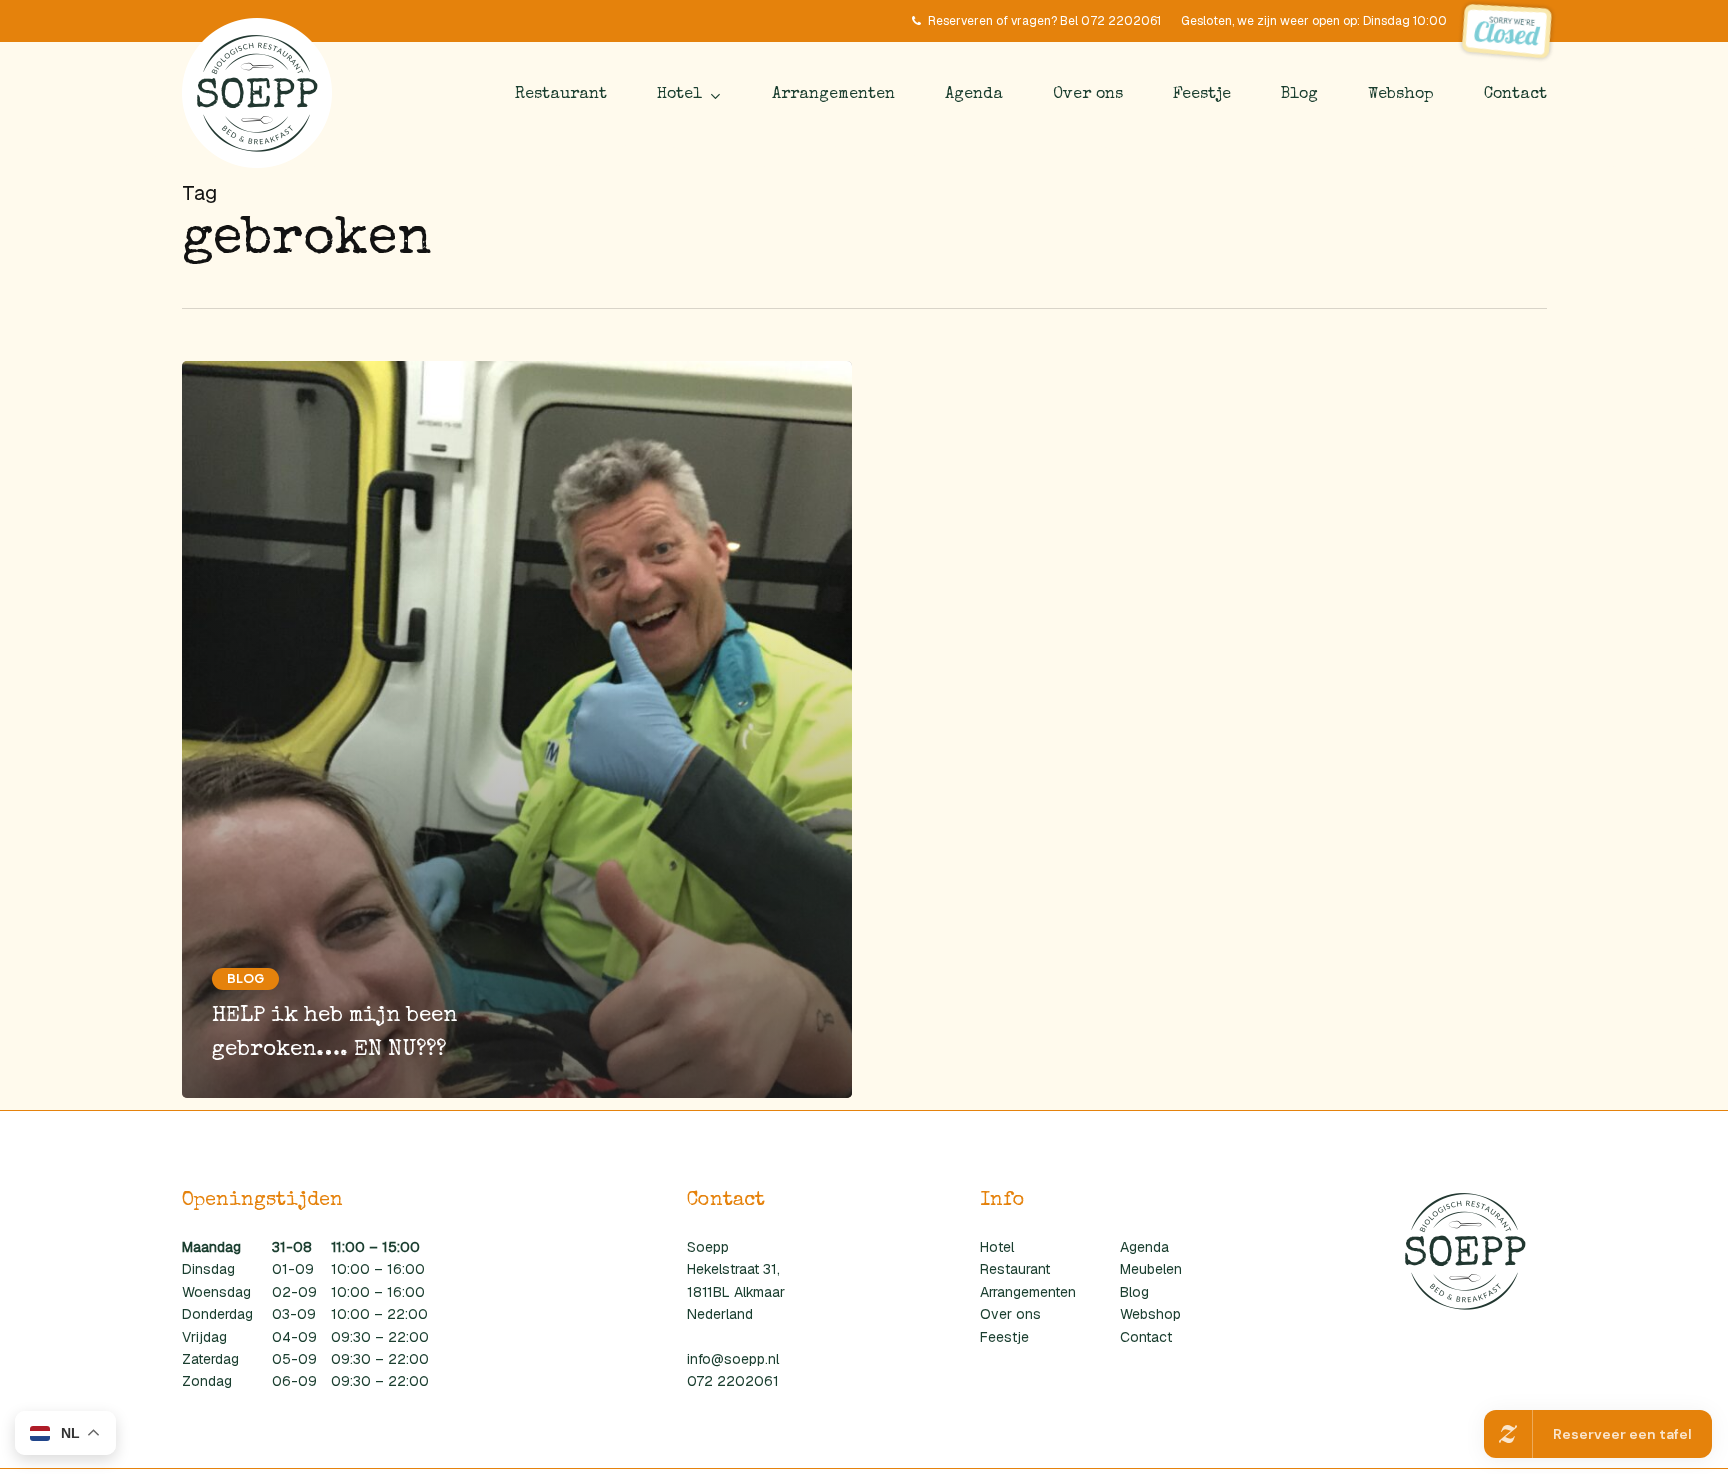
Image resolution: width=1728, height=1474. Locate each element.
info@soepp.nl (733, 1359)
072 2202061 (733, 1381)
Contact (1146, 1337)
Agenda (1144, 1247)
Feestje (1004, 1337)
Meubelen (1151, 1269)
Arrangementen (1028, 1292)
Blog (245, 978)
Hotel (997, 1247)
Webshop (1150, 1314)
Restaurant (1015, 1269)
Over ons (1010, 1314)
